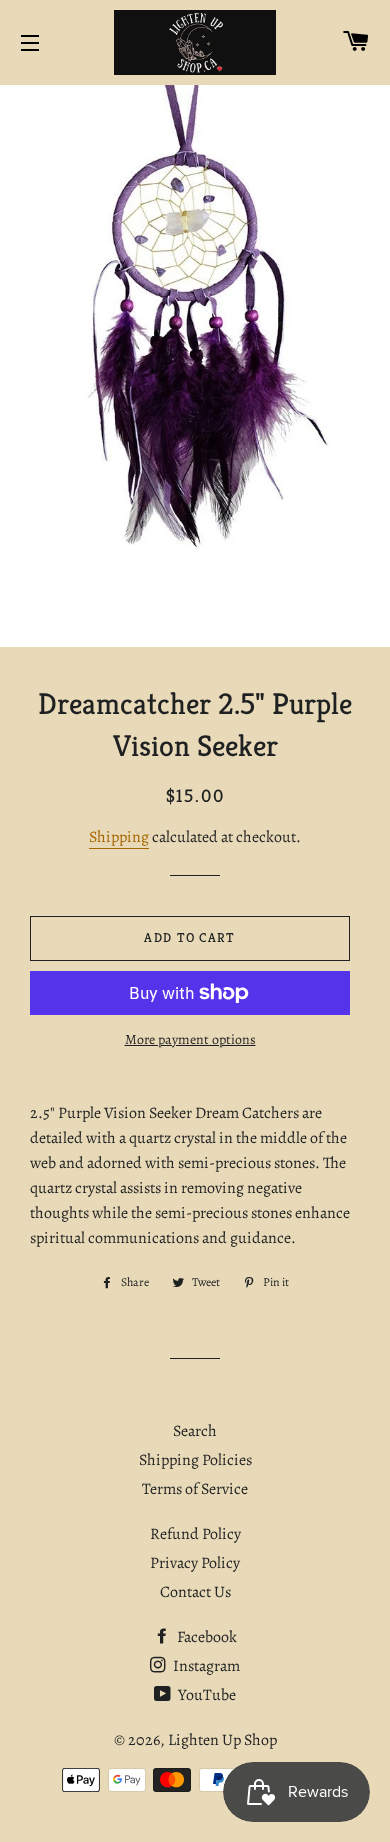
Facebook (205, 1637)
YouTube (205, 1695)
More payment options (190, 1039)
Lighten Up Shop (222, 1740)
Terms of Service (195, 1489)
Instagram (205, 1666)
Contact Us (195, 1592)
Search (195, 1431)
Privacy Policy (195, 1563)
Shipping (119, 837)
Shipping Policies (195, 1460)
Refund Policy (195, 1534)
